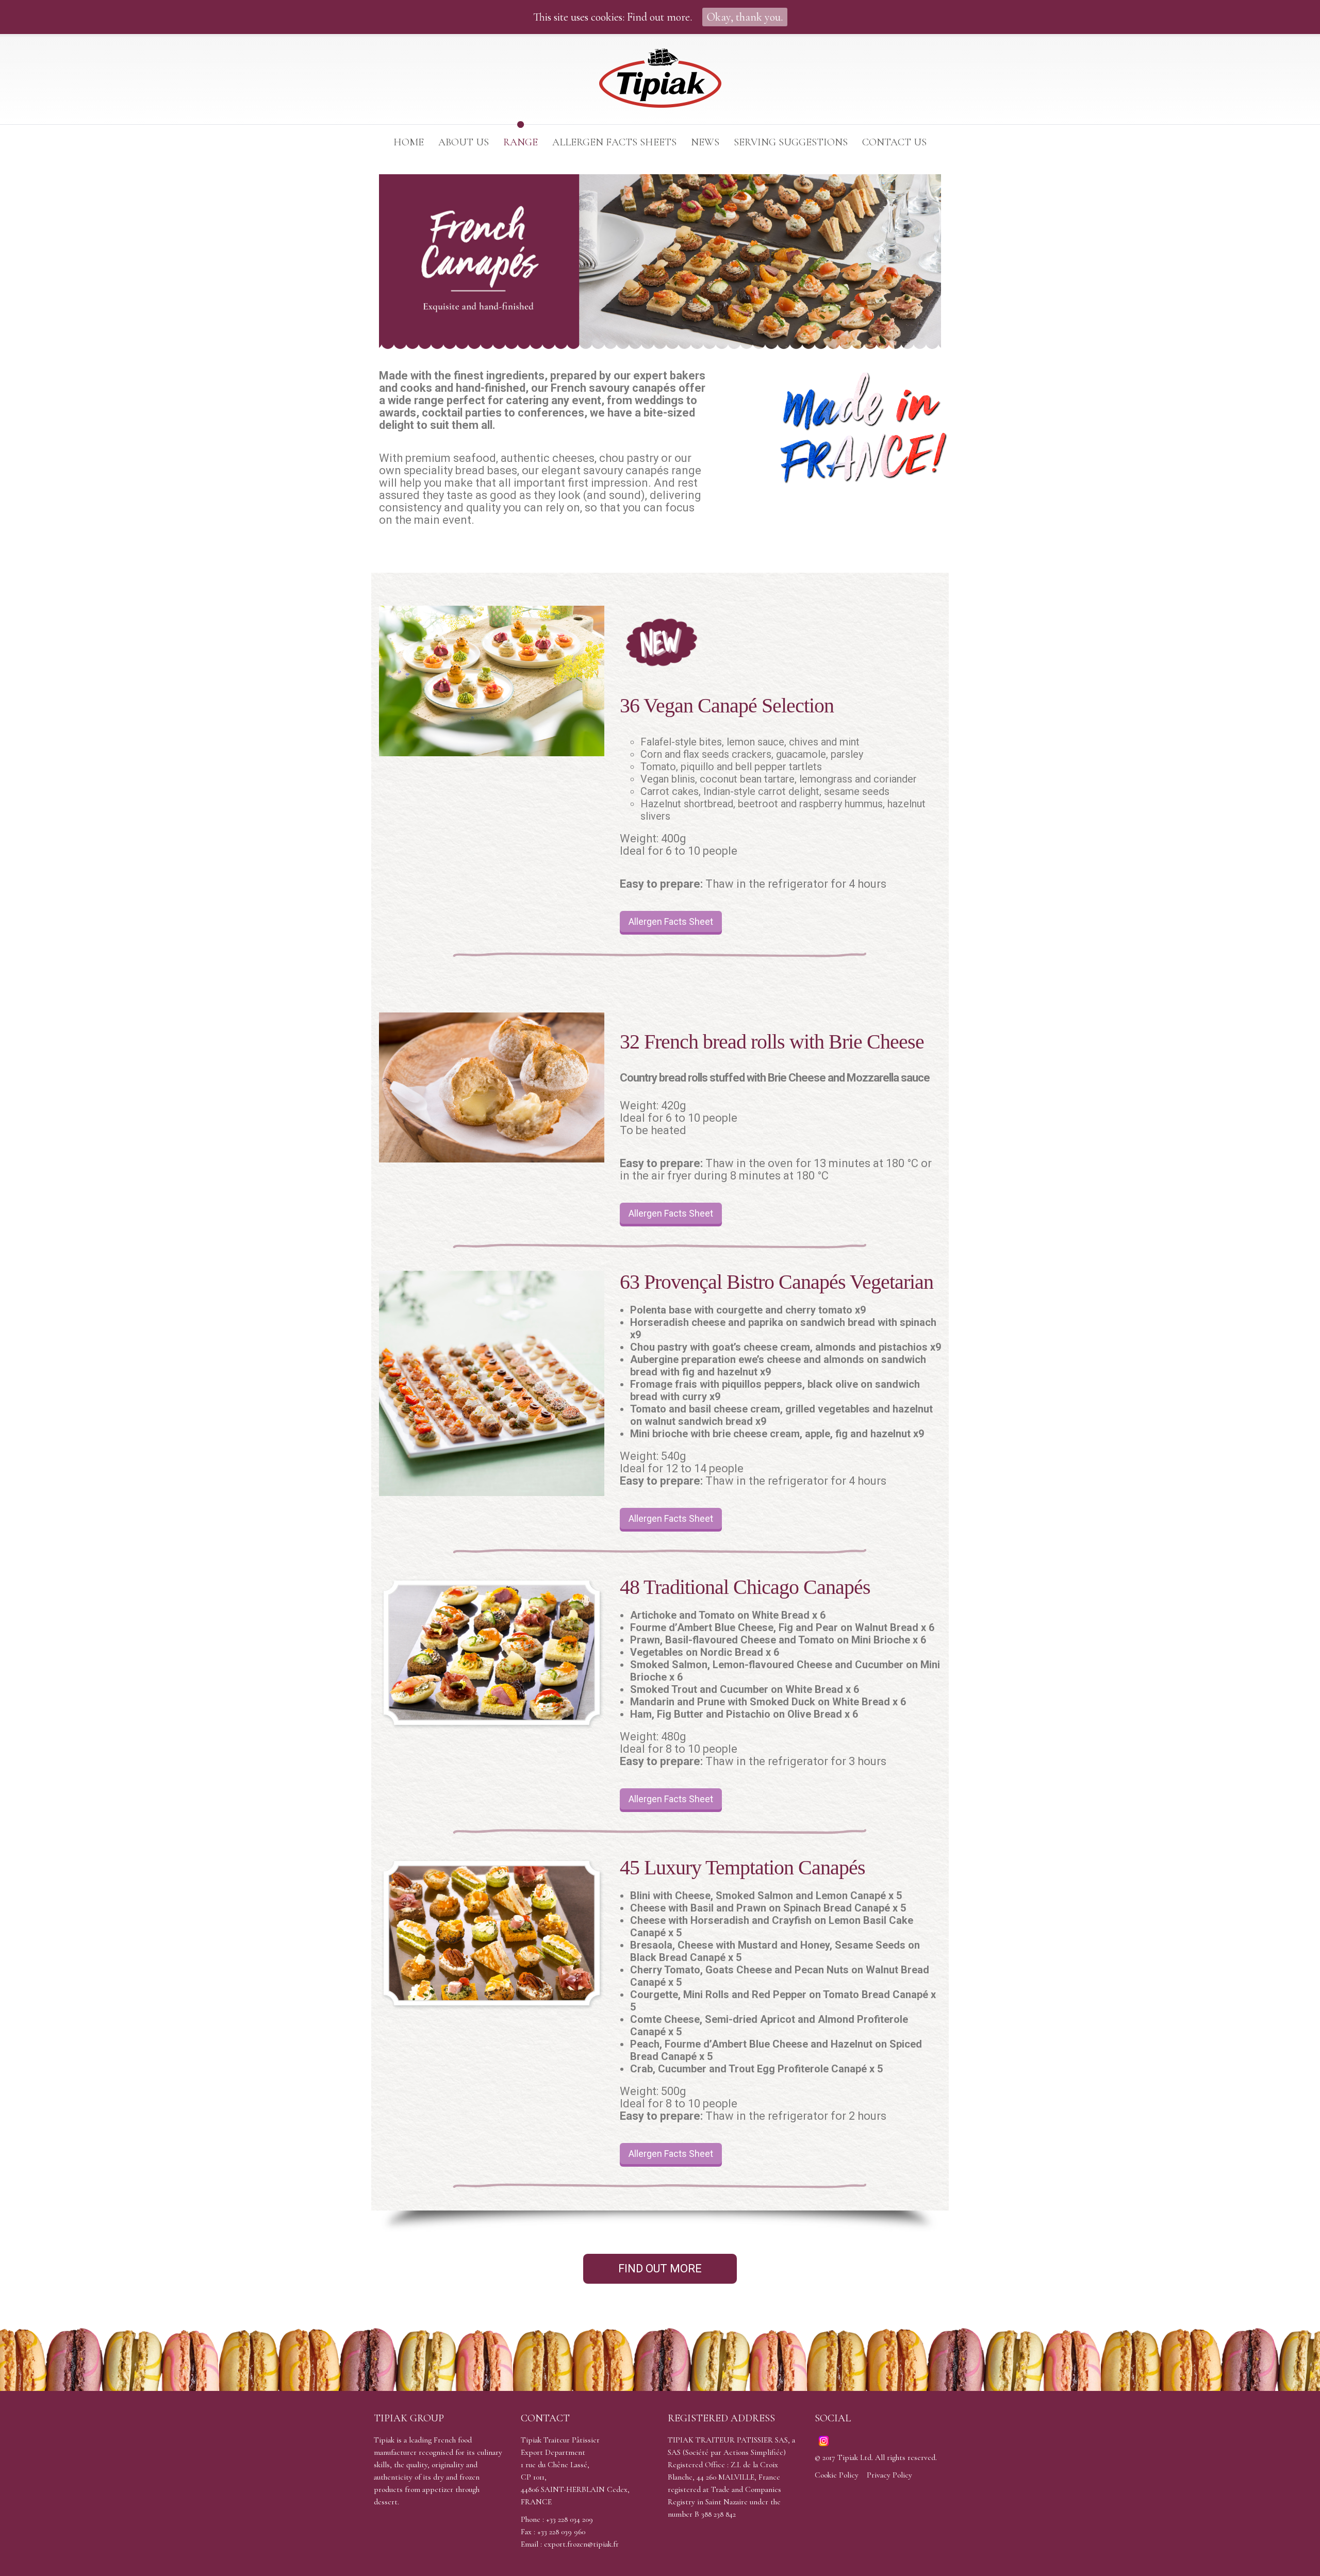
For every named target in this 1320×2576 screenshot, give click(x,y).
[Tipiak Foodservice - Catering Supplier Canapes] (660, 80)
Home (409, 142)
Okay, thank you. (745, 17)
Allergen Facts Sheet (671, 921)
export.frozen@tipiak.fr (581, 2544)
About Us (464, 142)
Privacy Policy (889, 2475)
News (705, 142)
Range (521, 142)
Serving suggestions (791, 142)
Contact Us (894, 142)
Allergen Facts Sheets (614, 142)
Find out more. (659, 17)
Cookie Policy (837, 2475)
